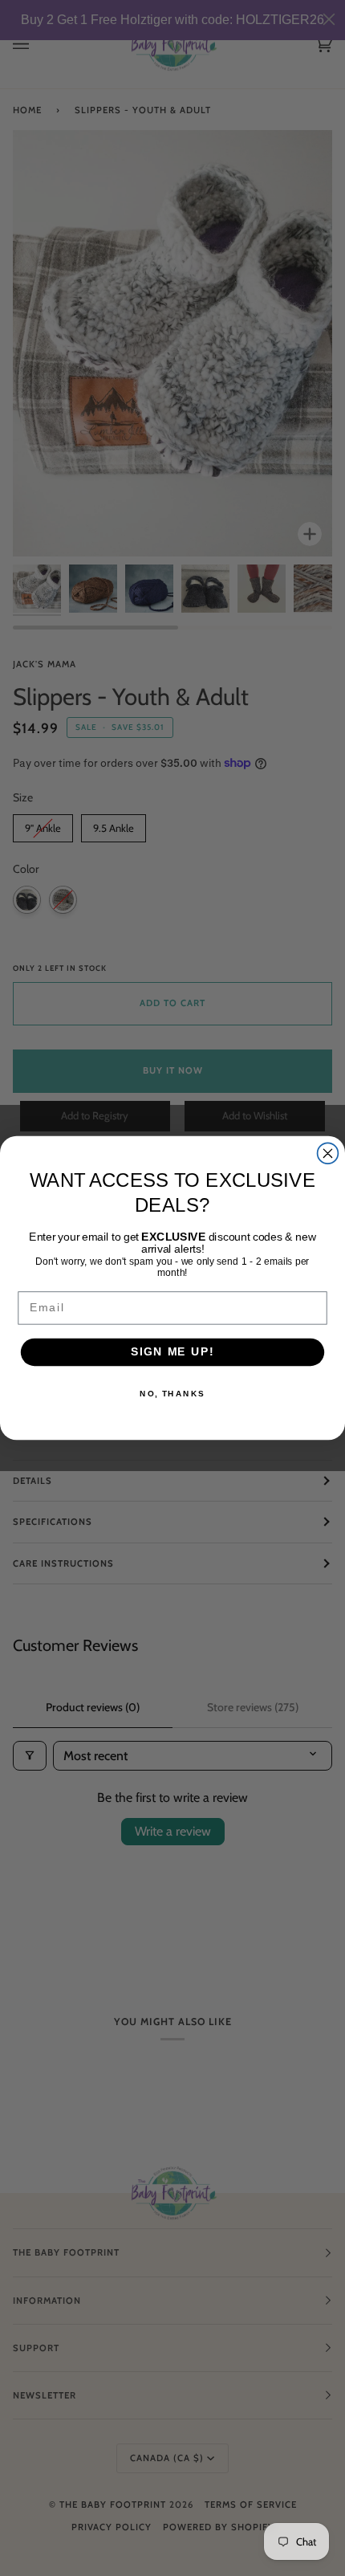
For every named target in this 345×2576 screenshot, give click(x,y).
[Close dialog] (328, 1153)
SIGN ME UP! (172, 1352)
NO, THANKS (172, 1394)
